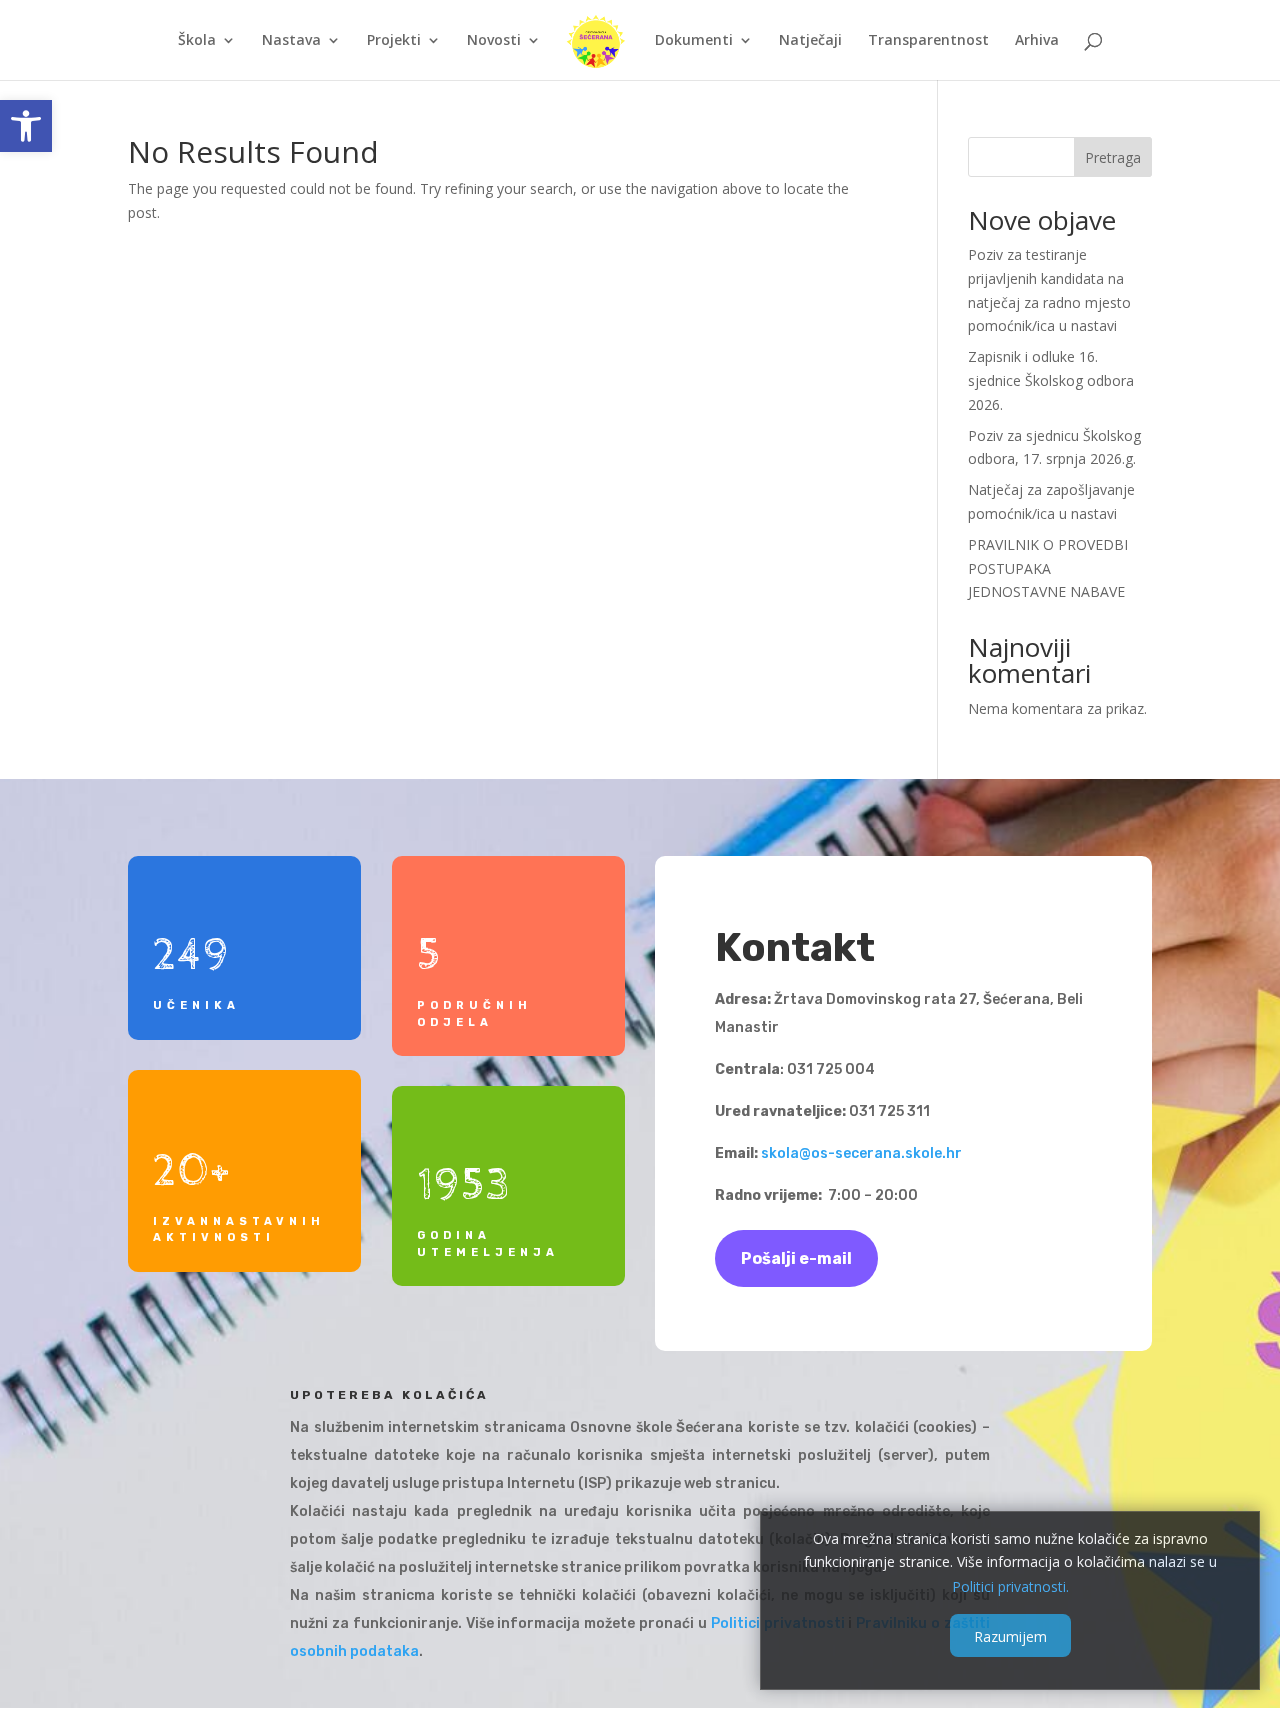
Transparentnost (928, 41)
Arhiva (1037, 41)
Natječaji (810, 41)
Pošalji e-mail (796, 1258)
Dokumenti (694, 41)
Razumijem (1010, 1635)
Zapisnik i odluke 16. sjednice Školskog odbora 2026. (1051, 380)
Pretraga (1113, 157)
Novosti (494, 41)
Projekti (394, 41)
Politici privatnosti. (1010, 1585)
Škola (197, 41)
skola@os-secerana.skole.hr (861, 1153)
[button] (26, 126)
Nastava (291, 41)
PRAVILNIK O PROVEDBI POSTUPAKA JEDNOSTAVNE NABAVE (1048, 568)
